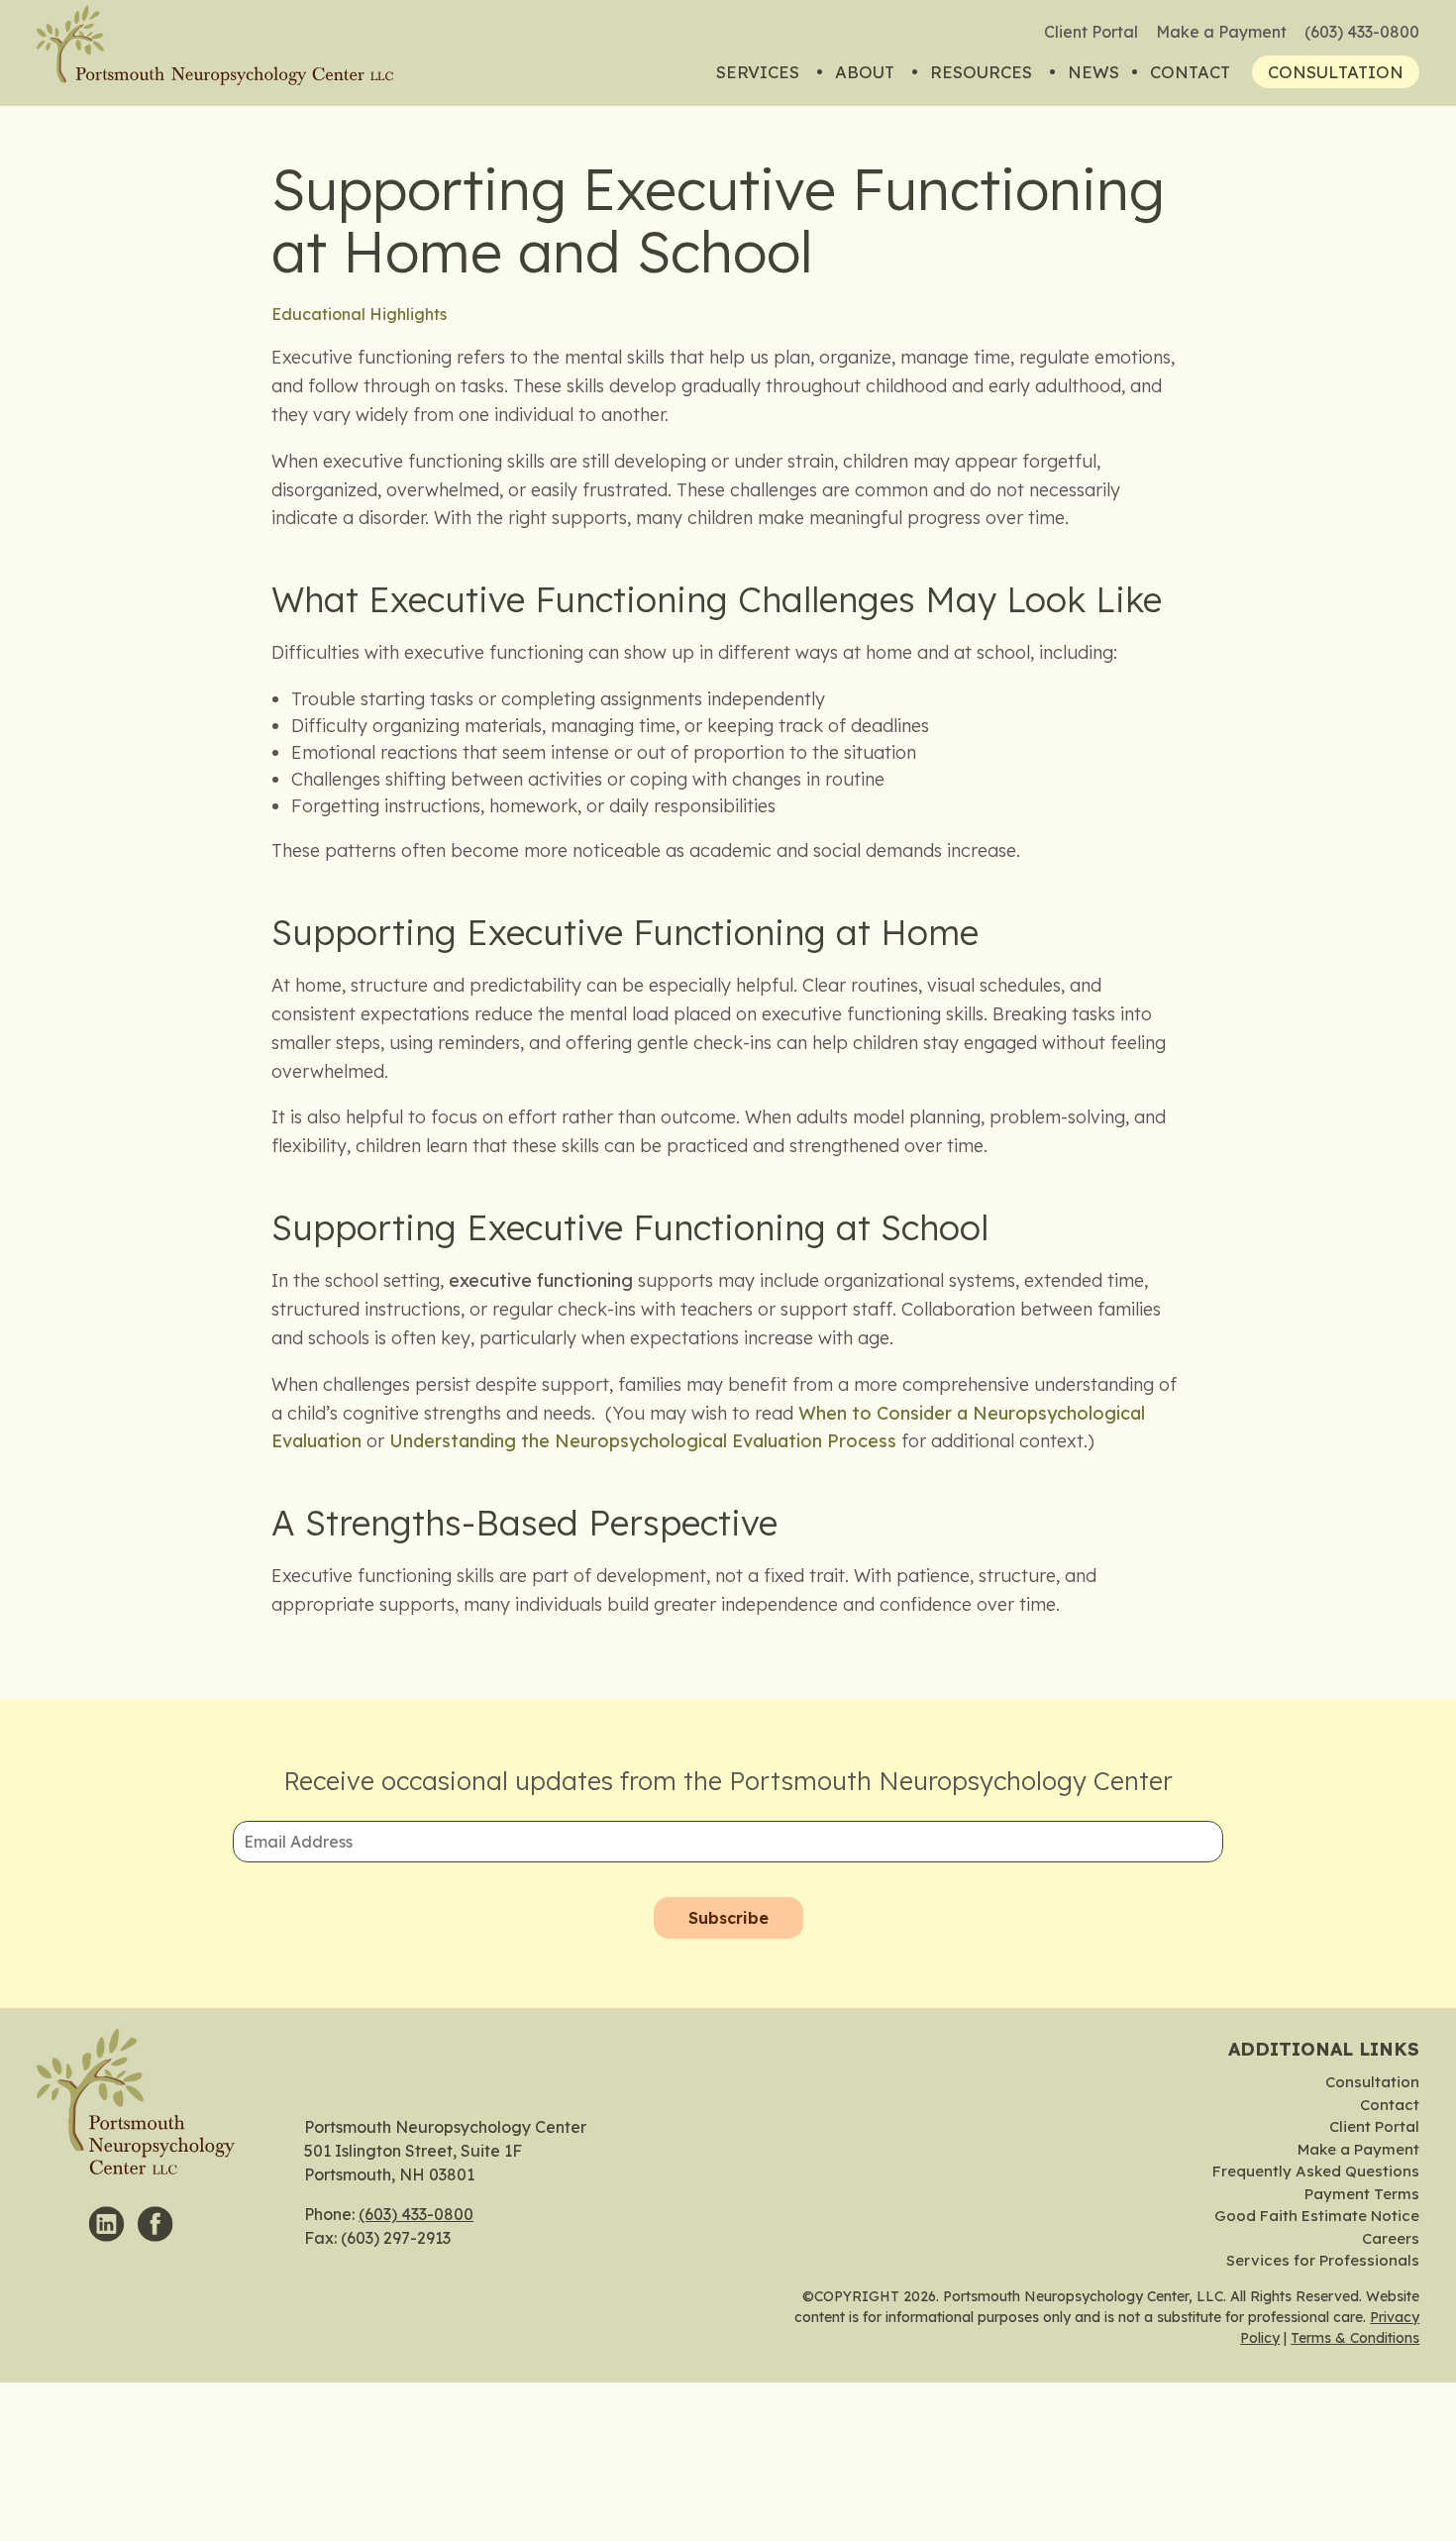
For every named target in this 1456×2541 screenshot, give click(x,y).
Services (758, 72)
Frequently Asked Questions (1316, 2171)
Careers (1391, 2238)
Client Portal (1091, 32)
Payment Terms (1362, 2194)
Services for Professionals (1323, 2260)
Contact (1190, 72)
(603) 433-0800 (1362, 32)
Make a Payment (1221, 32)
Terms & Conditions (1355, 2338)
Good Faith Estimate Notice (1317, 2216)
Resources (981, 72)
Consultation (1336, 72)
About (865, 72)
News (1093, 72)
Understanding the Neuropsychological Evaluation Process (643, 1441)
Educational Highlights (359, 314)
